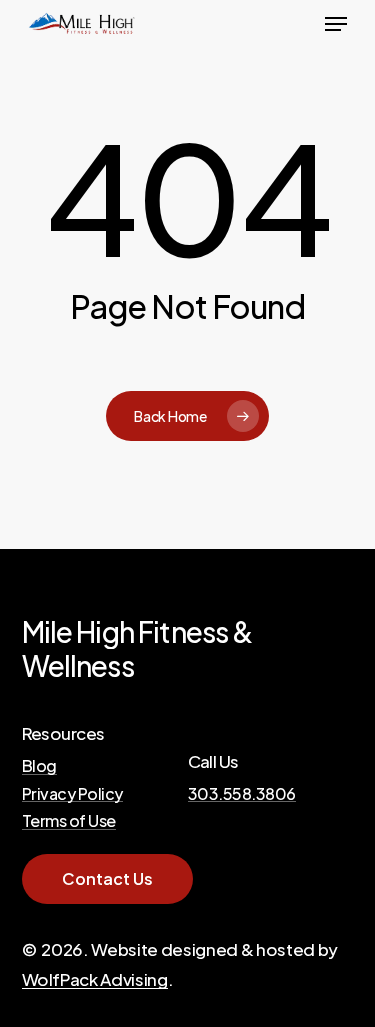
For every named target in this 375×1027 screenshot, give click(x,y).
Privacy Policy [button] (72, 794)
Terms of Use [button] (69, 821)
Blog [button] (39, 766)
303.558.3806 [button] (242, 794)
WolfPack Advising (95, 979)
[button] (336, 24)
